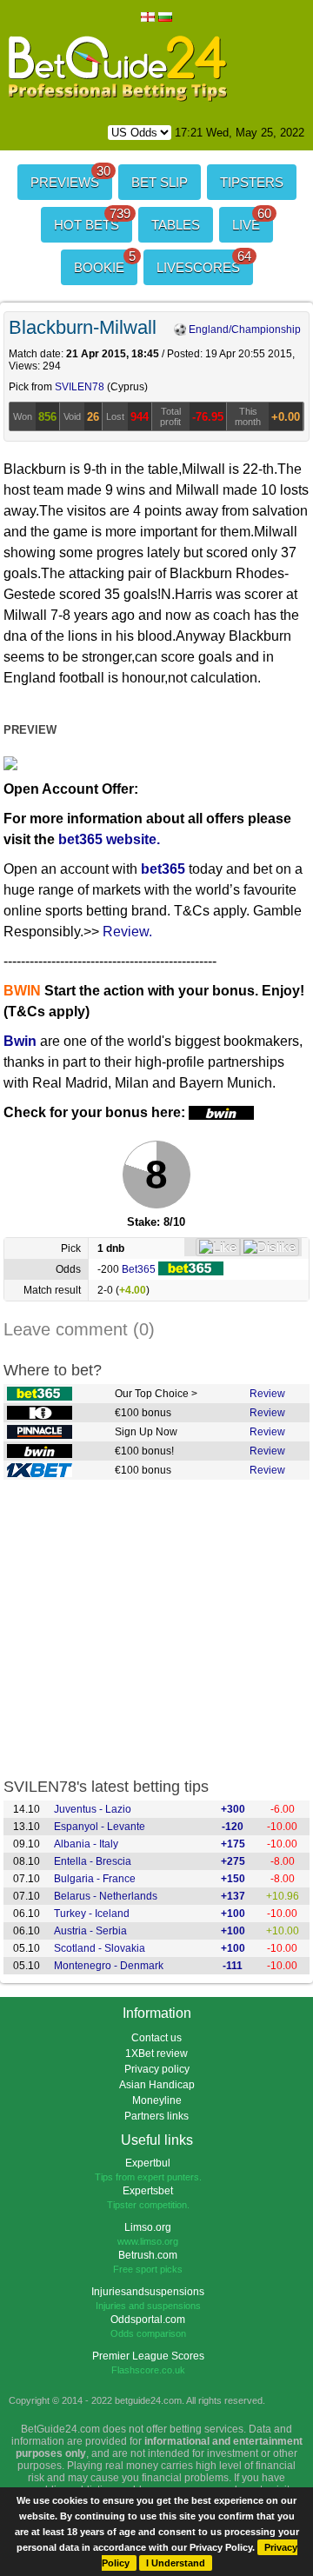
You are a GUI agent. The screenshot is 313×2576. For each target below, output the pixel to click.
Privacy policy (157, 2069)
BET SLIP (160, 182)
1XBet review (156, 2053)
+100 (233, 1914)
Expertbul (148, 2163)
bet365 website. (109, 839)
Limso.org (148, 2227)
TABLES (176, 225)
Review (267, 1394)
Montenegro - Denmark (109, 1966)
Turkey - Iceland (92, 1914)
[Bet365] (40, 1395)
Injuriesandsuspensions (148, 2292)
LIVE (252, 220)
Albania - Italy (86, 1844)
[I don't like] (270, 1247)
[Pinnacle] (40, 1433)
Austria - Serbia (90, 1931)
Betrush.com (148, 2255)
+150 (233, 1879)
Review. (127, 932)
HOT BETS (92, 220)
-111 (233, 1966)
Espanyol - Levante (100, 1827)
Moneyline (157, 2100)
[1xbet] (40, 1471)
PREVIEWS (70, 177)
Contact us (156, 2038)
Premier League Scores (148, 2356)
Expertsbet (148, 2191)
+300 (233, 1809)
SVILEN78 (80, 387)
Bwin (20, 1041)
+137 (233, 1896)
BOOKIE (105, 262)
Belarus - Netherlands (106, 1896)
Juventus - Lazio (93, 1809)
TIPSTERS (252, 182)
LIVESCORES (204, 262)
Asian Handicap (157, 2085)
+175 (233, 1844)
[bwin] (40, 1452)
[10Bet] (40, 1414)
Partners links (156, 2116)
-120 (233, 1827)
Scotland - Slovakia (100, 1948)
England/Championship (243, 329)
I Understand (176, 2563)
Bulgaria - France (95, 1879)
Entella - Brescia (93, 1861)
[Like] (218, 1247)
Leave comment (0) (79, 1329)
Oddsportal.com (148, 2320)
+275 (233, 1861)
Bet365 (140, 1269)
